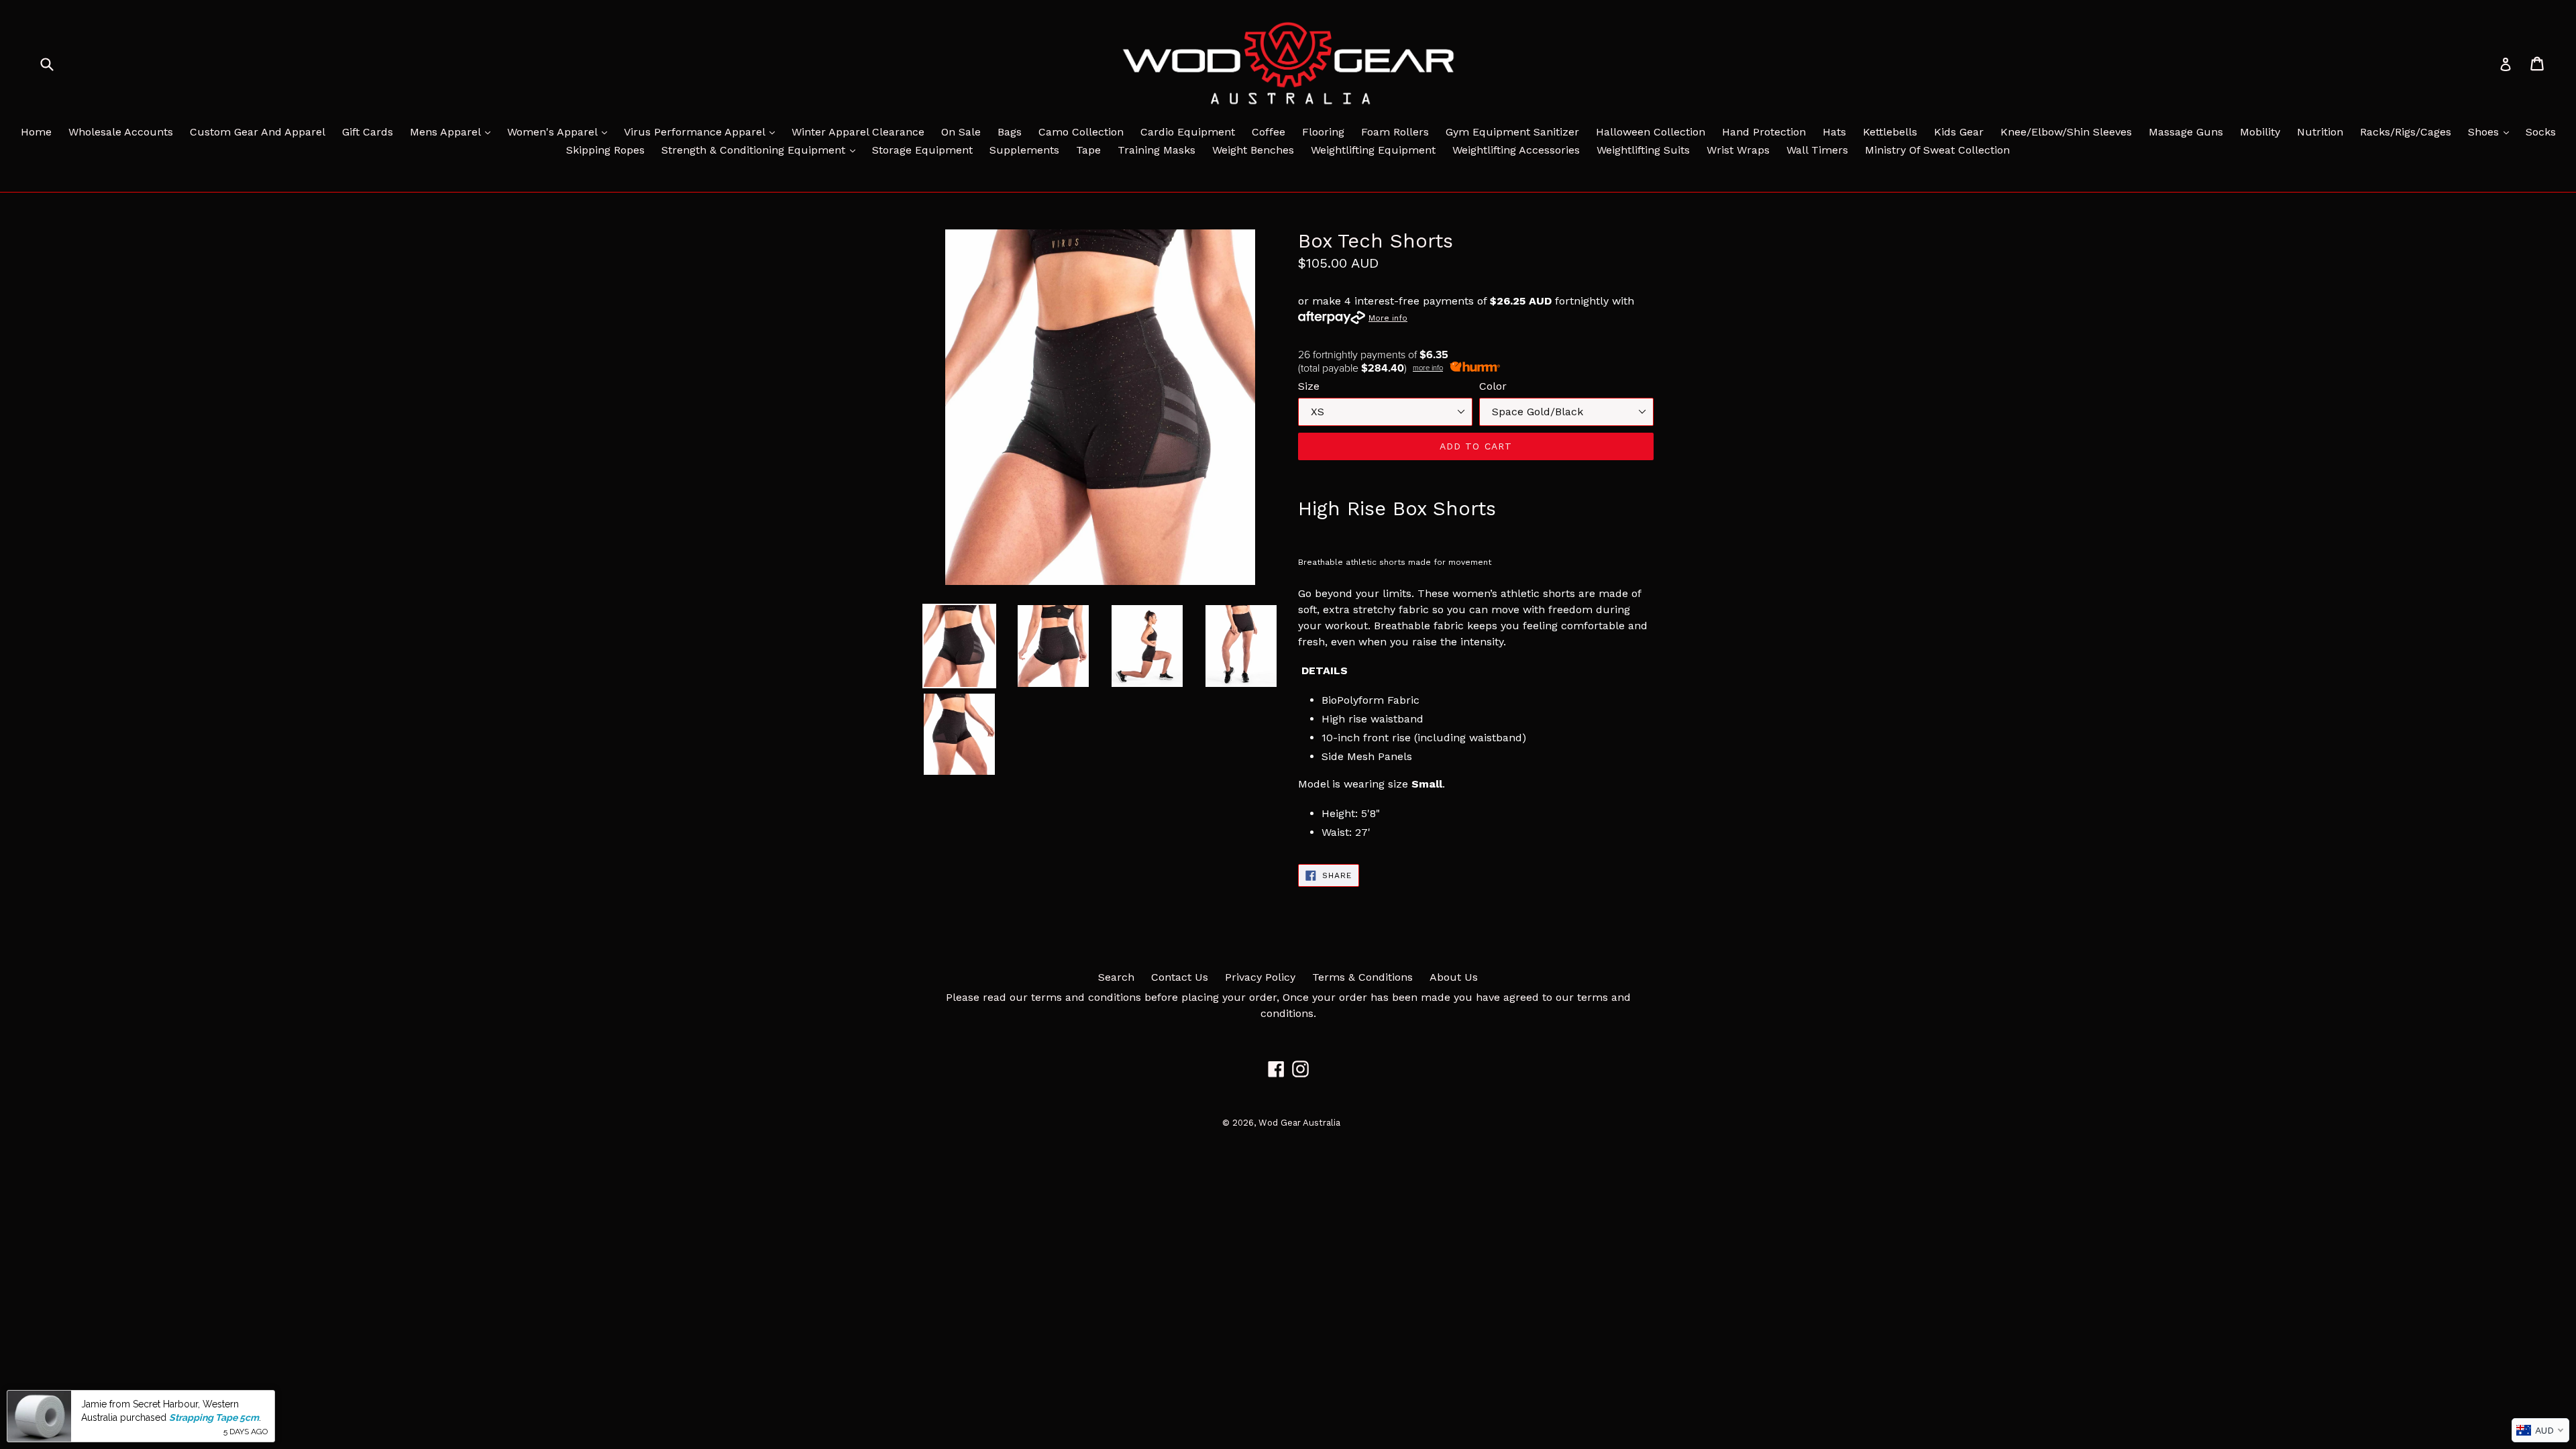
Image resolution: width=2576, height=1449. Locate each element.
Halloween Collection (1651, 132)
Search (1116, 977)
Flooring (1323, 132)
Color (1493, 386)
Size (1309, 386)
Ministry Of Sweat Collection (1937, 150)
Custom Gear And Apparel (258, 132)
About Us (1454, 977)
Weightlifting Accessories (1516, 150)
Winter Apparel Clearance (858, 132)
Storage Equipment (922, 150)
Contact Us (1180, 977)
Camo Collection (1081, 132)
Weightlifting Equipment (1373, 150)
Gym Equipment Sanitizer (1512, 132)
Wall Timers (1817, 150)
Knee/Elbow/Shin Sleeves (2066, 132)
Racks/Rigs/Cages (2406, 132)
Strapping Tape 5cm (214, 1417)
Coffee (1269, 132)
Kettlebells (1890, 132)
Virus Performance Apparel (703, 131)
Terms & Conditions (1362, 977)
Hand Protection (1764, 132)
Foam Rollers (1395, 132)
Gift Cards (368, 132)
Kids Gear (1959, 132)
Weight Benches (1253, 150)
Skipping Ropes (605, 150)
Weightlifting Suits (1643, 150)
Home (36, 132)
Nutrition (2320, 132)
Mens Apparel (453, 131)
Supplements (1024, 150)
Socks (2541, 132)
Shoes (2492, 131)
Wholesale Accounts (121, 132)
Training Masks (1157, 150)
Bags (1010, 132)
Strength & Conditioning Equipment (762, 150)
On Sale (961, 132)
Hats (1834, 132)
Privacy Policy (1260, 977)
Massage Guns (2186, 132)
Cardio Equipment (1188, 132)
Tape (1088, 150)
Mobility (2260, 132)
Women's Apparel (560, 131)
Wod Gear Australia (1299, 1123)
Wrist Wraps (1738, 150)
